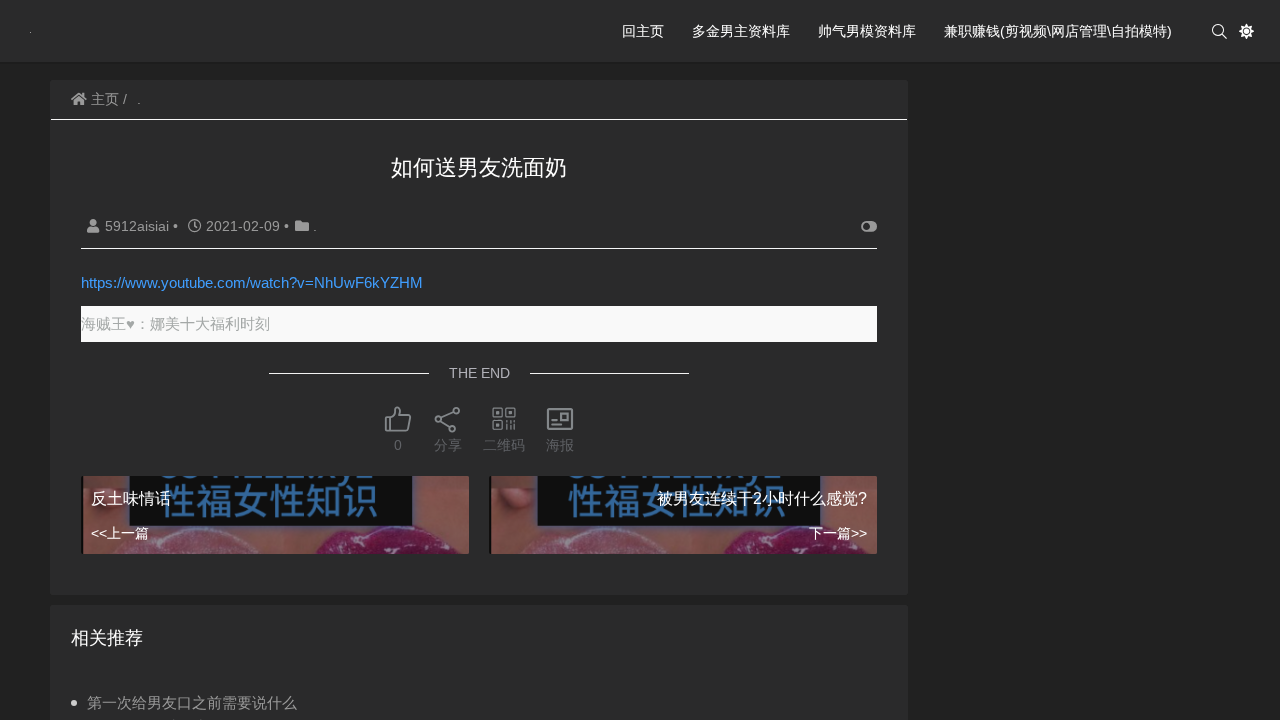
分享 (448, 445)
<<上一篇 (120, 533)
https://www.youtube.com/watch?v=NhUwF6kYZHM (252, 282)
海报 (560, 445)
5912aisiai (139, 226)
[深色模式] (1246, 31)
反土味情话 (131, 498)
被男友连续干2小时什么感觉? (762, 498)
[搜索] (1219, 31)
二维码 (504, 445)
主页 (103, 99)
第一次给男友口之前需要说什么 (192, 702)
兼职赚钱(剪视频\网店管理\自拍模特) (1058, 31)
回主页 (643, 31)
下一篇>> (838, 533)
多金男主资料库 (741, 31)
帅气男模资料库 (867, 31)
